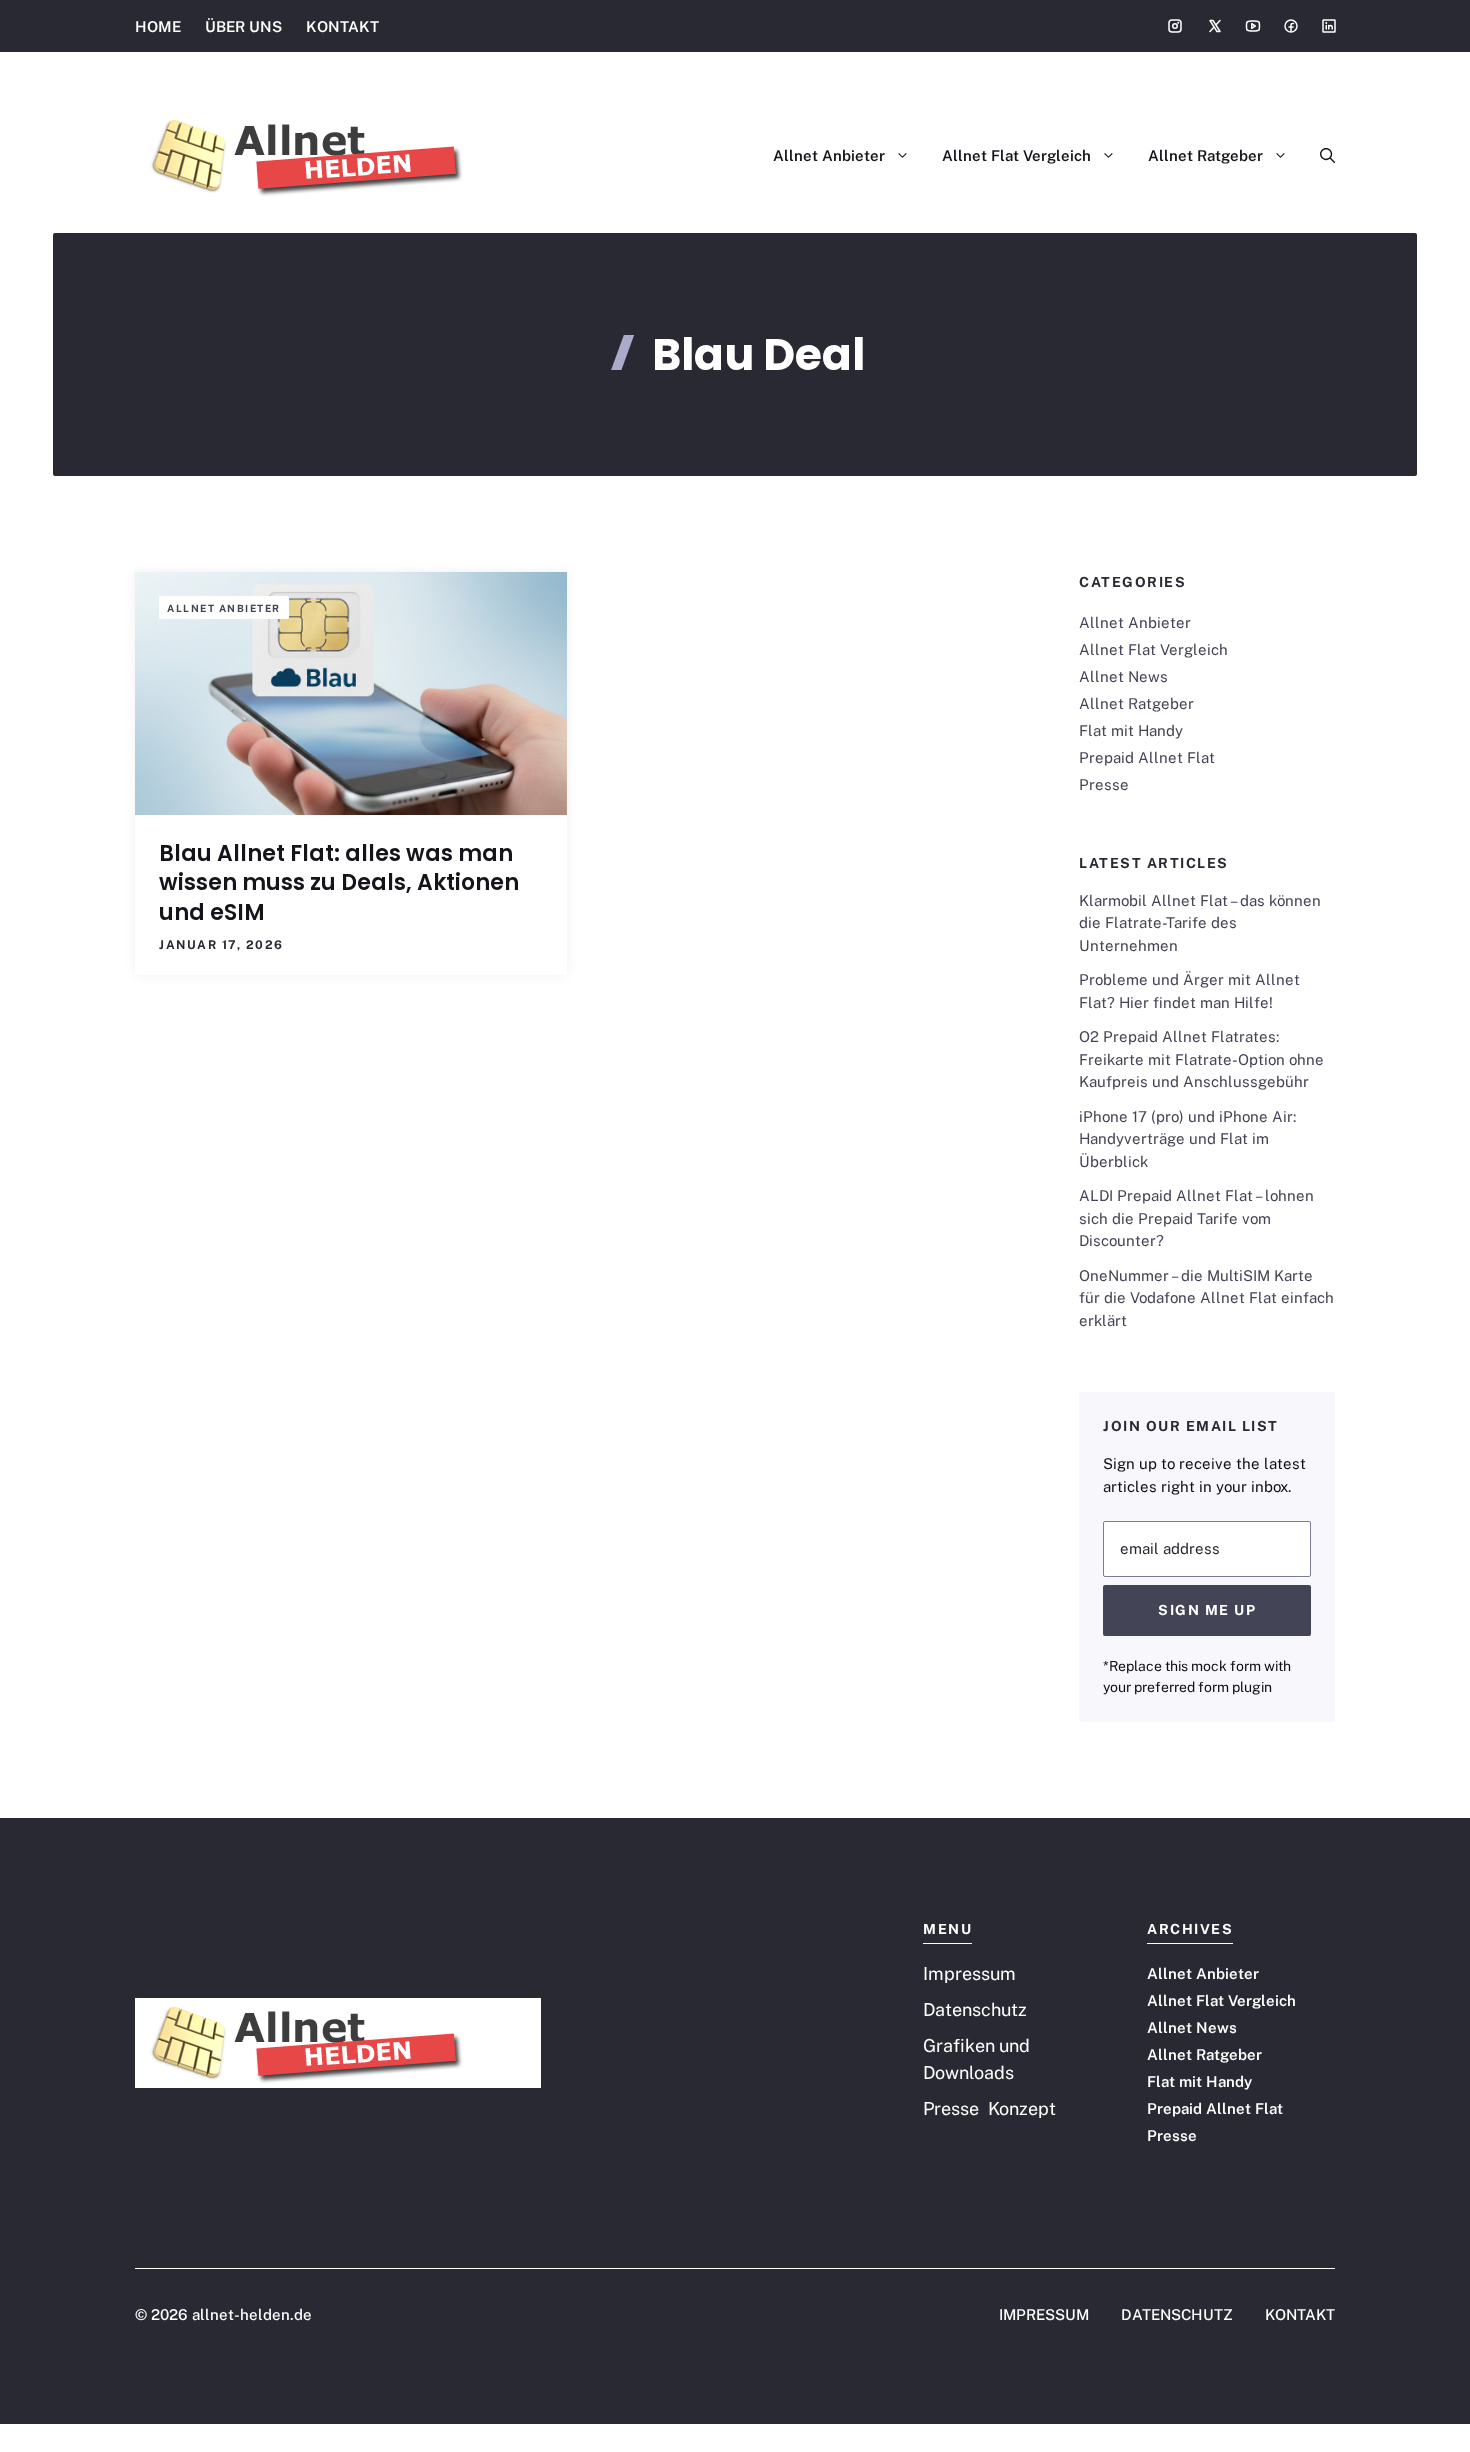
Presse (1104, 784)
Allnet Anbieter (829, 155)
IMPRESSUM (1044, 2314)
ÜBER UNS (243, 26)
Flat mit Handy (1131, 730)
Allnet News (1123, 676)
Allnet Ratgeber (1205, 155)
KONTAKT (342, 26)
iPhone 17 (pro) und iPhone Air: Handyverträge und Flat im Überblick (1187, 1139)
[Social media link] (1175, 26)
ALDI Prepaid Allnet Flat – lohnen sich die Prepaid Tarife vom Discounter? (1196, 1218)
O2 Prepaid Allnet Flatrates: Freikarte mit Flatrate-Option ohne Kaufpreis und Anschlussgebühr (1201, 1059)
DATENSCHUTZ (1177, 2314)
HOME (158, 26)
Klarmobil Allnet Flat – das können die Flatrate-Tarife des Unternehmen (1200, 923)
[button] (1319, 156)
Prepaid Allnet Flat (1147, 757)
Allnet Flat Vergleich (1016, 155)
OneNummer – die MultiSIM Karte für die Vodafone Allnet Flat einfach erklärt (1206, 1298)
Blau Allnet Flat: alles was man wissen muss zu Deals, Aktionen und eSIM (339, 883)
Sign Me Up (1207, 1610)
